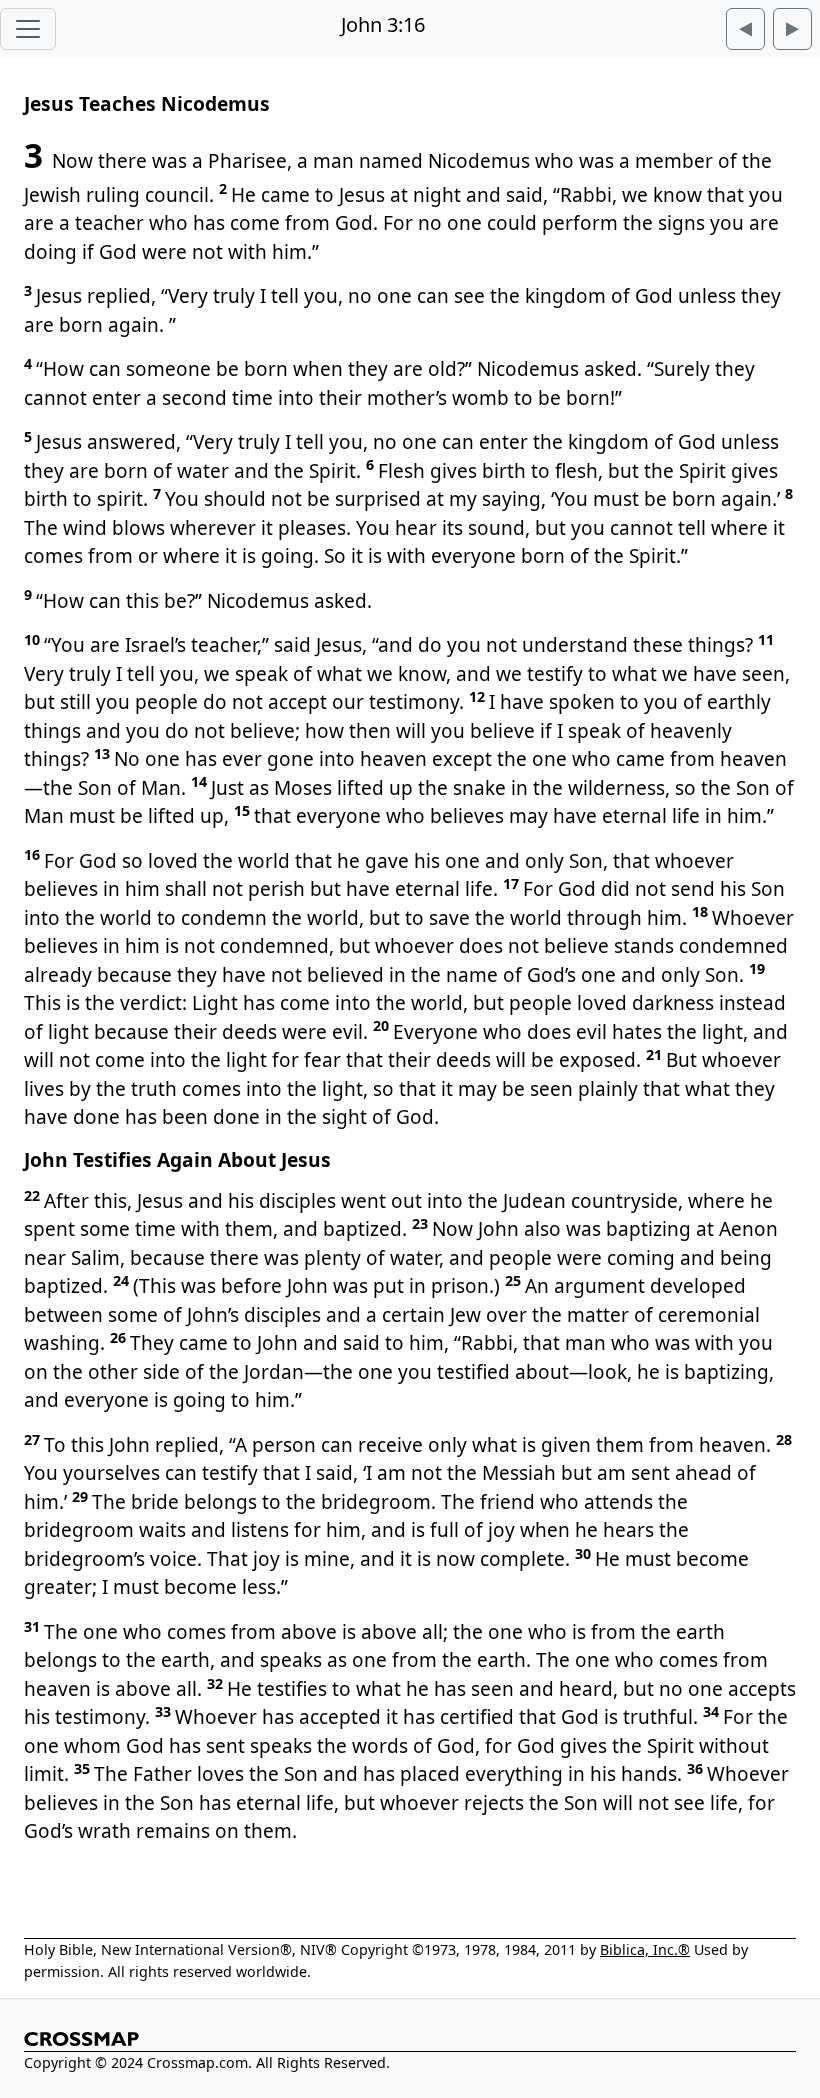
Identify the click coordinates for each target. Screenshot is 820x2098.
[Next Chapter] (792, 29)
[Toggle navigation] (28, 29)
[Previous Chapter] (745, 29)
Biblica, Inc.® (645, 1949)
